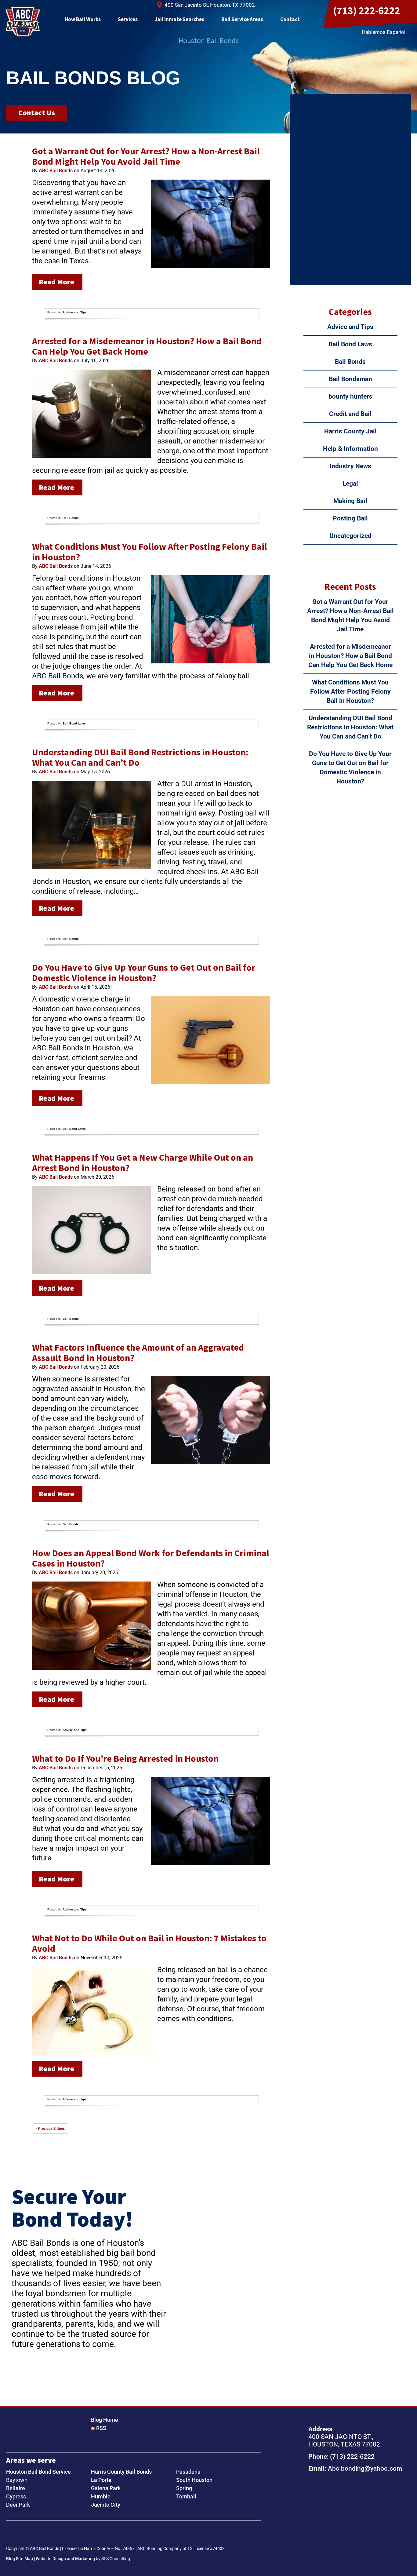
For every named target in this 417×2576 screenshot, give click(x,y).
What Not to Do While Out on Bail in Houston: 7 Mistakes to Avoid (149, 1943)
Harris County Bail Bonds (121, 2472)
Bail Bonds (71, 518)
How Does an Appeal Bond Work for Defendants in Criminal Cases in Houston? (151, 1558)
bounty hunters (350, 396)
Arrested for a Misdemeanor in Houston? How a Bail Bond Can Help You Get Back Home (147, 346)
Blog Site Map (20, 2559)
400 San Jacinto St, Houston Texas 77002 (348, 2510)
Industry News (350, 466)
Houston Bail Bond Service (38, 2472)
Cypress (16, 2496)
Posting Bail (350, 518)
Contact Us (37, 113)
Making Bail (350, 501)
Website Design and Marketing (65, 2559)
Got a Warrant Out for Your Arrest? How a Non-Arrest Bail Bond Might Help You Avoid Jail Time (146, 156)
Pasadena (188, 2472)
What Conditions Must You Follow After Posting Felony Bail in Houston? (150, 552)
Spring (184, 2488)
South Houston (194, 2480)
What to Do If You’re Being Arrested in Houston (125, 1758)
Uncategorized (350, 536)
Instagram (32, 2534)
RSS (101, 2428)
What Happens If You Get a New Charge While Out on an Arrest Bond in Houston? (143, 1162)
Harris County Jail (350, 431)
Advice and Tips (75, 312)
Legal (350, 483)
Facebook (13, 2534)
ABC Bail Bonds (23, 22)
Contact (290, 19)
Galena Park (106, 2488)
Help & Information (350, 449)
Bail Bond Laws (74, 723)
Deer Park (18, 2505)
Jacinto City (106, 2505)
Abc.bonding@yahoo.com (365, 2468)
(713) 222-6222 (367, 10)
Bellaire (16, 2488)
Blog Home (105, 2420)
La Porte (101, 2480)
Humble (101, 2496)
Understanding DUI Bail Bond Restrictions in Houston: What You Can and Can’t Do (140, 757)
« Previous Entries (50, 2129)
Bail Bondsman (350, 379)
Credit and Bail (350, 414)
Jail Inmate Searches (179, 19)
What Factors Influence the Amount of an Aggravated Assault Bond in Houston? (138, 1352)
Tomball (186, 2496)
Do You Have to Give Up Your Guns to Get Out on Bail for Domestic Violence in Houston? (144, 972)
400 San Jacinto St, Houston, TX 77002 (210, 5)
